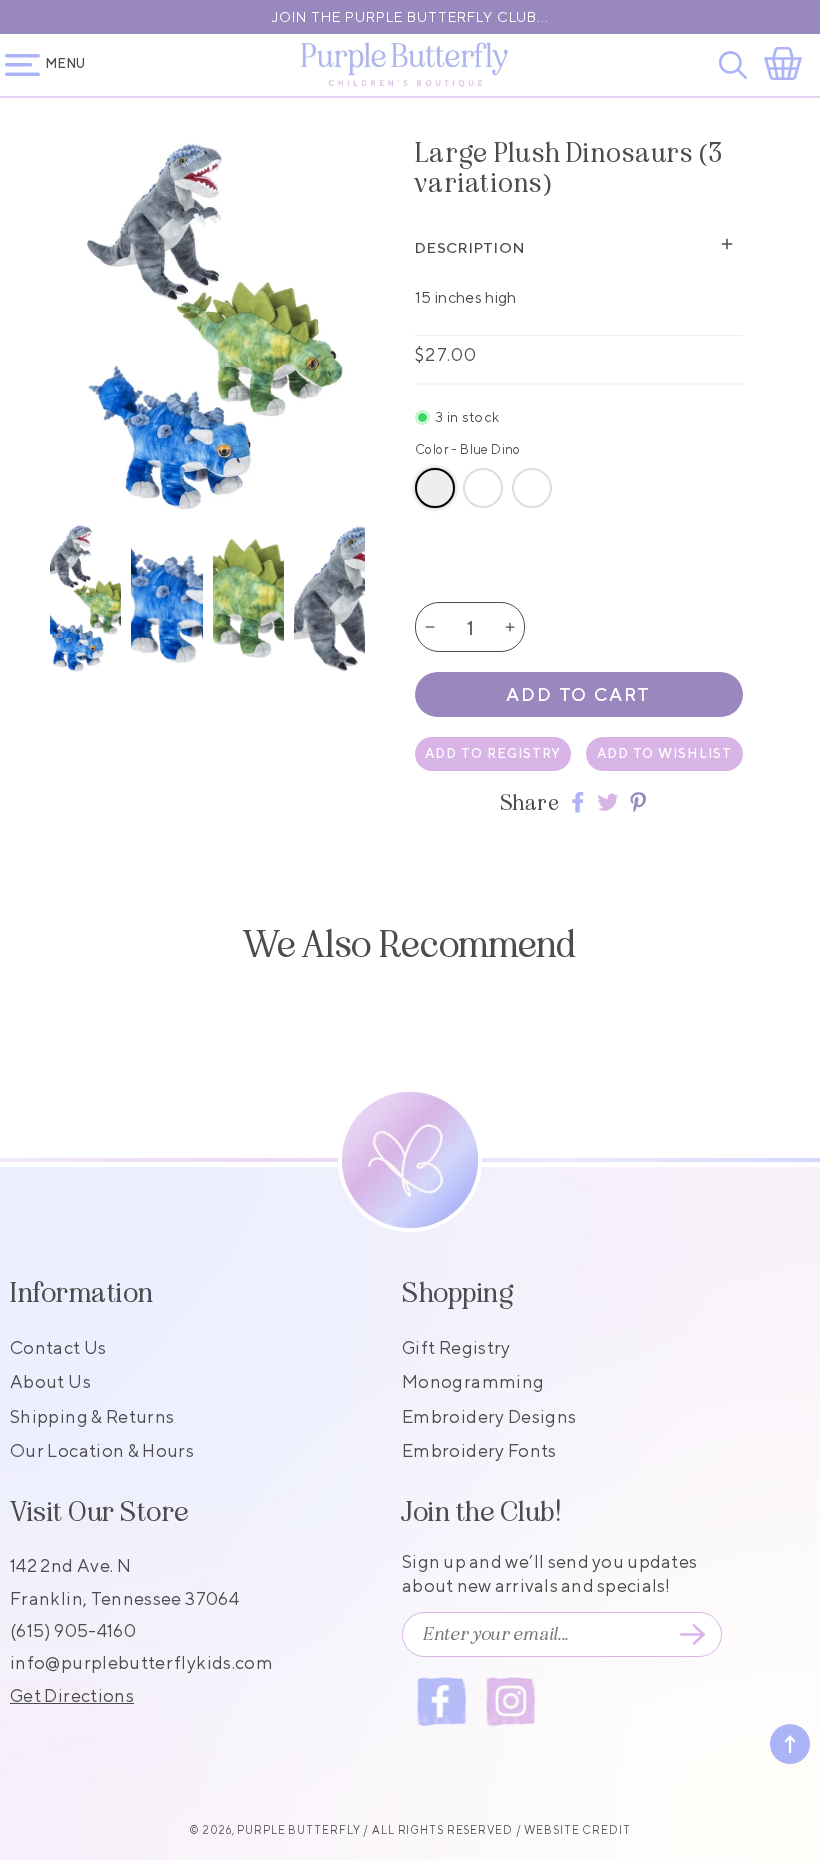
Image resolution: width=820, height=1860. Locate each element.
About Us (50, 1381)
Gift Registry (456, 1347)
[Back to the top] (790, 1744)
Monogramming (473, 1381)
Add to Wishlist (664, 753)
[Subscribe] (692, 1635)
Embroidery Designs (489, 1416)
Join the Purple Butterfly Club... (410, 17)
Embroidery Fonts (479, 1450)
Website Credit (577, 1829)
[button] (736, 65)
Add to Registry (493, 753)
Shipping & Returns (92, 1416)
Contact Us (58, 1347)
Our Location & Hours (102, 1450)
